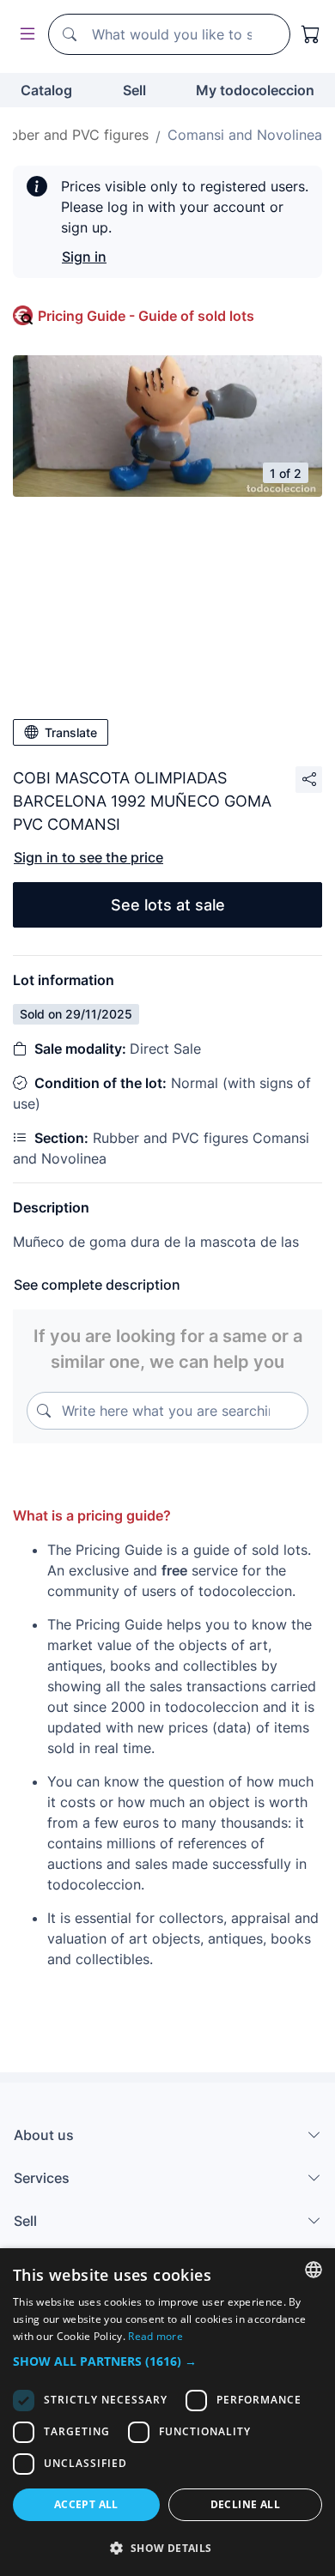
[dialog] (167, 2412)
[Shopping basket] (311, 34)
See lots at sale (168, 905)
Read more (155, 2336)
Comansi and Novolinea (245, 135)
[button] (167, 2361)
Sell (134, 90)
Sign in (84, 257)
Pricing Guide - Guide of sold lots (146, 316)
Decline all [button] (245, 2504)
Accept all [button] (86, 2504)
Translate (71, 732)
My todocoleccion (255, 90)
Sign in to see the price (88, 857)
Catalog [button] (46, 90)
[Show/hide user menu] (24, 35)
